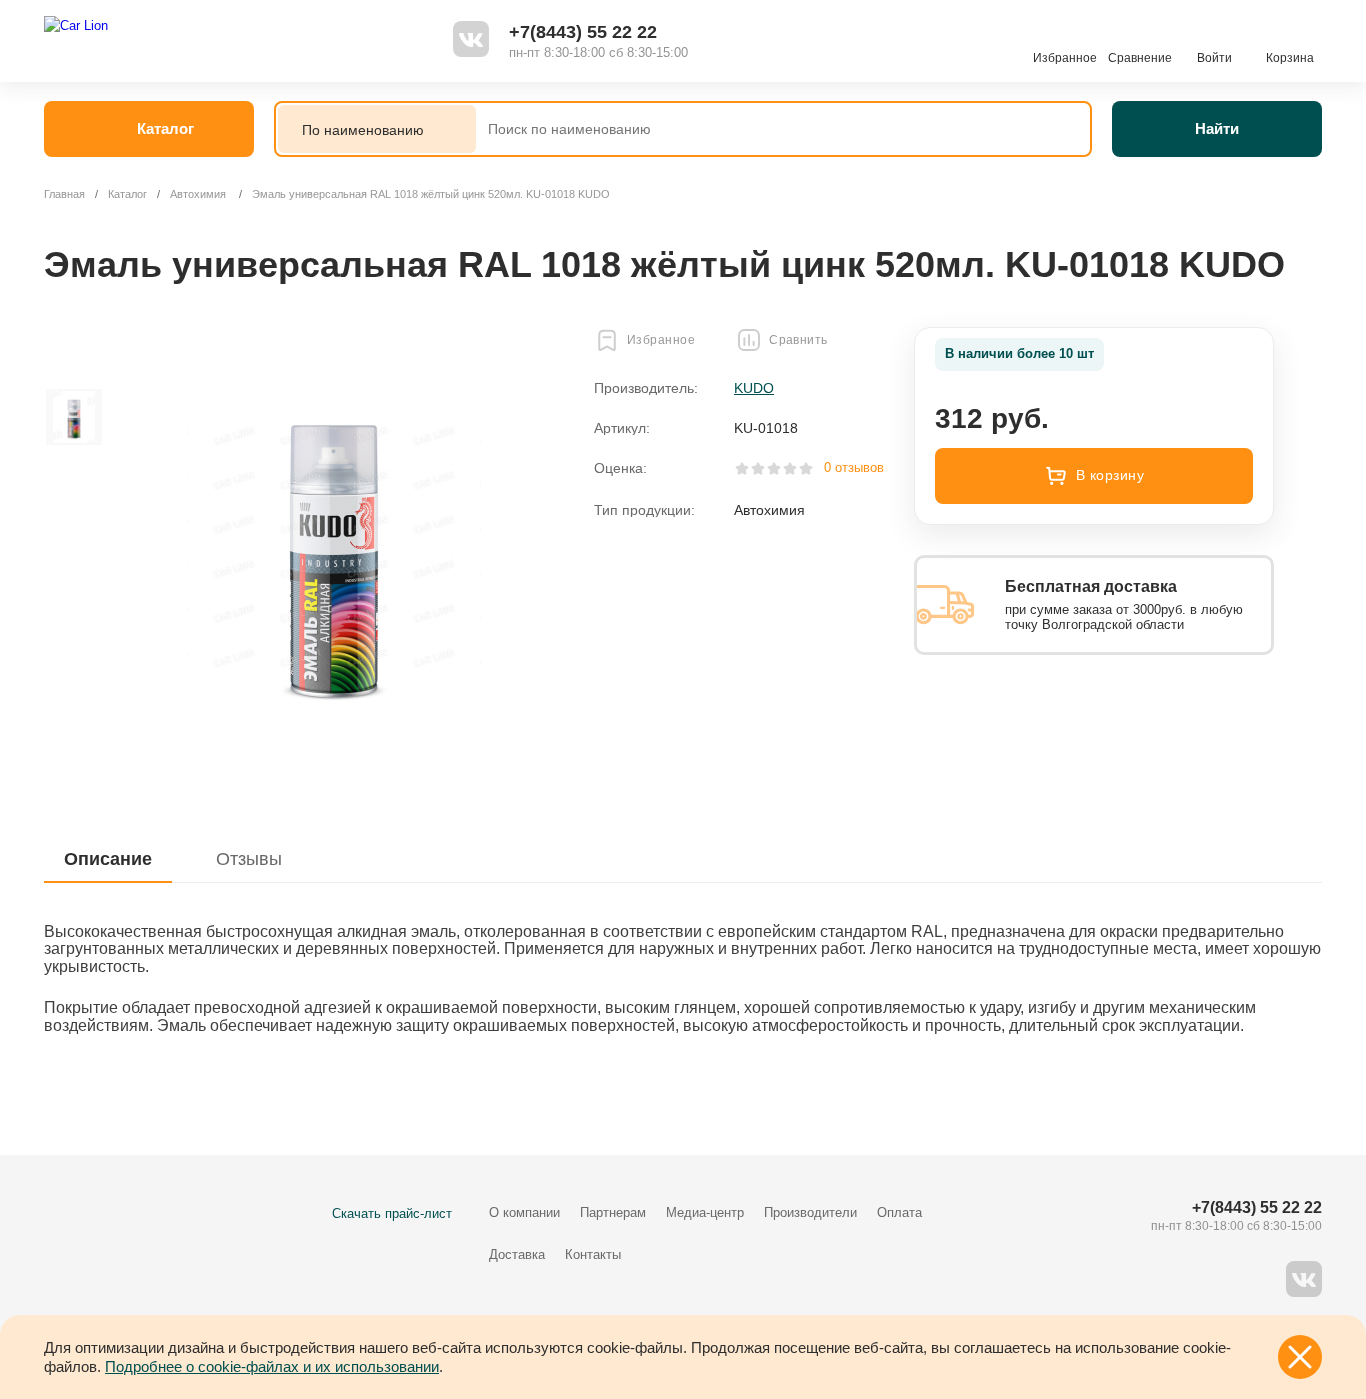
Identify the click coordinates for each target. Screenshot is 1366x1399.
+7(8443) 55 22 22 (583, 32)
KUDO (754, 388)
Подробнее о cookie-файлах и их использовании (272, 1366)
